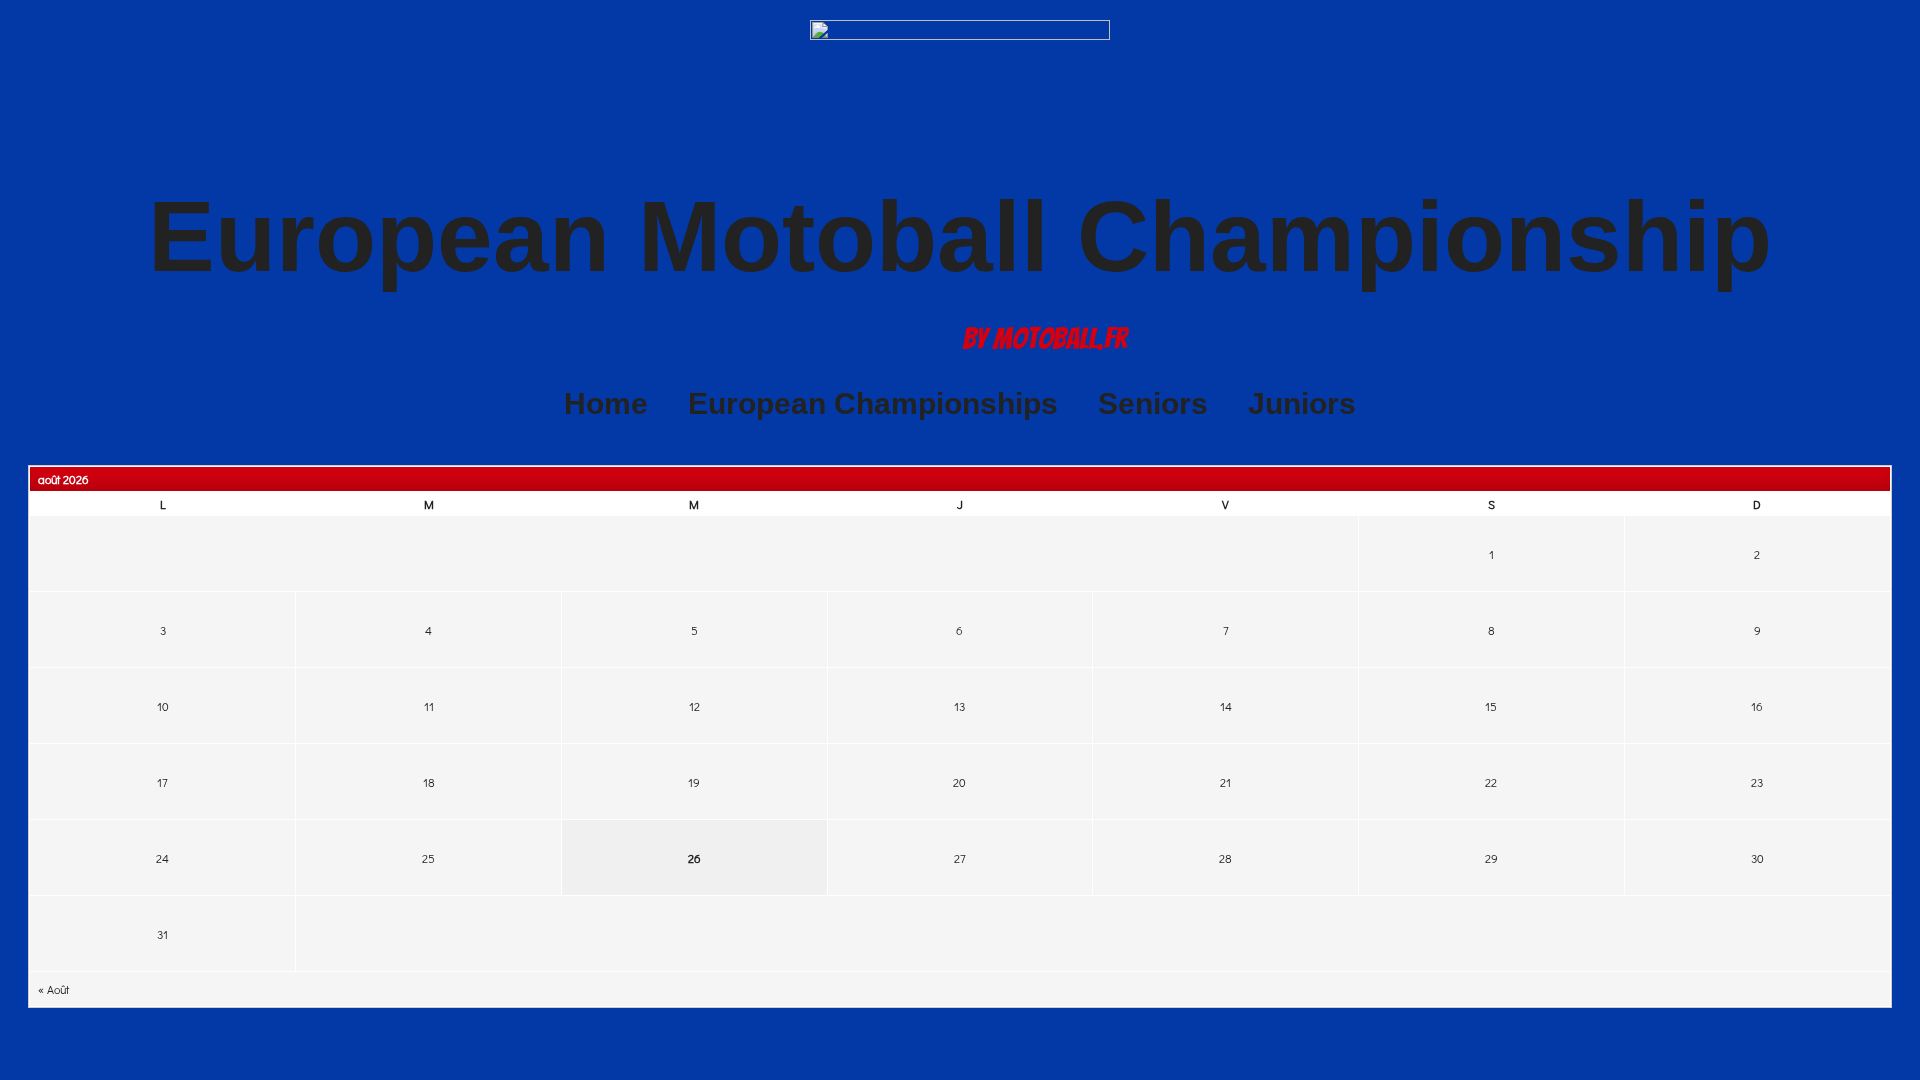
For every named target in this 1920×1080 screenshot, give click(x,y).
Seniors (1153, 403)
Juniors (1302, 403)
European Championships (873, 403)
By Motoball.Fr (1045, 338)
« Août (53, 989)
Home (606, 403)
